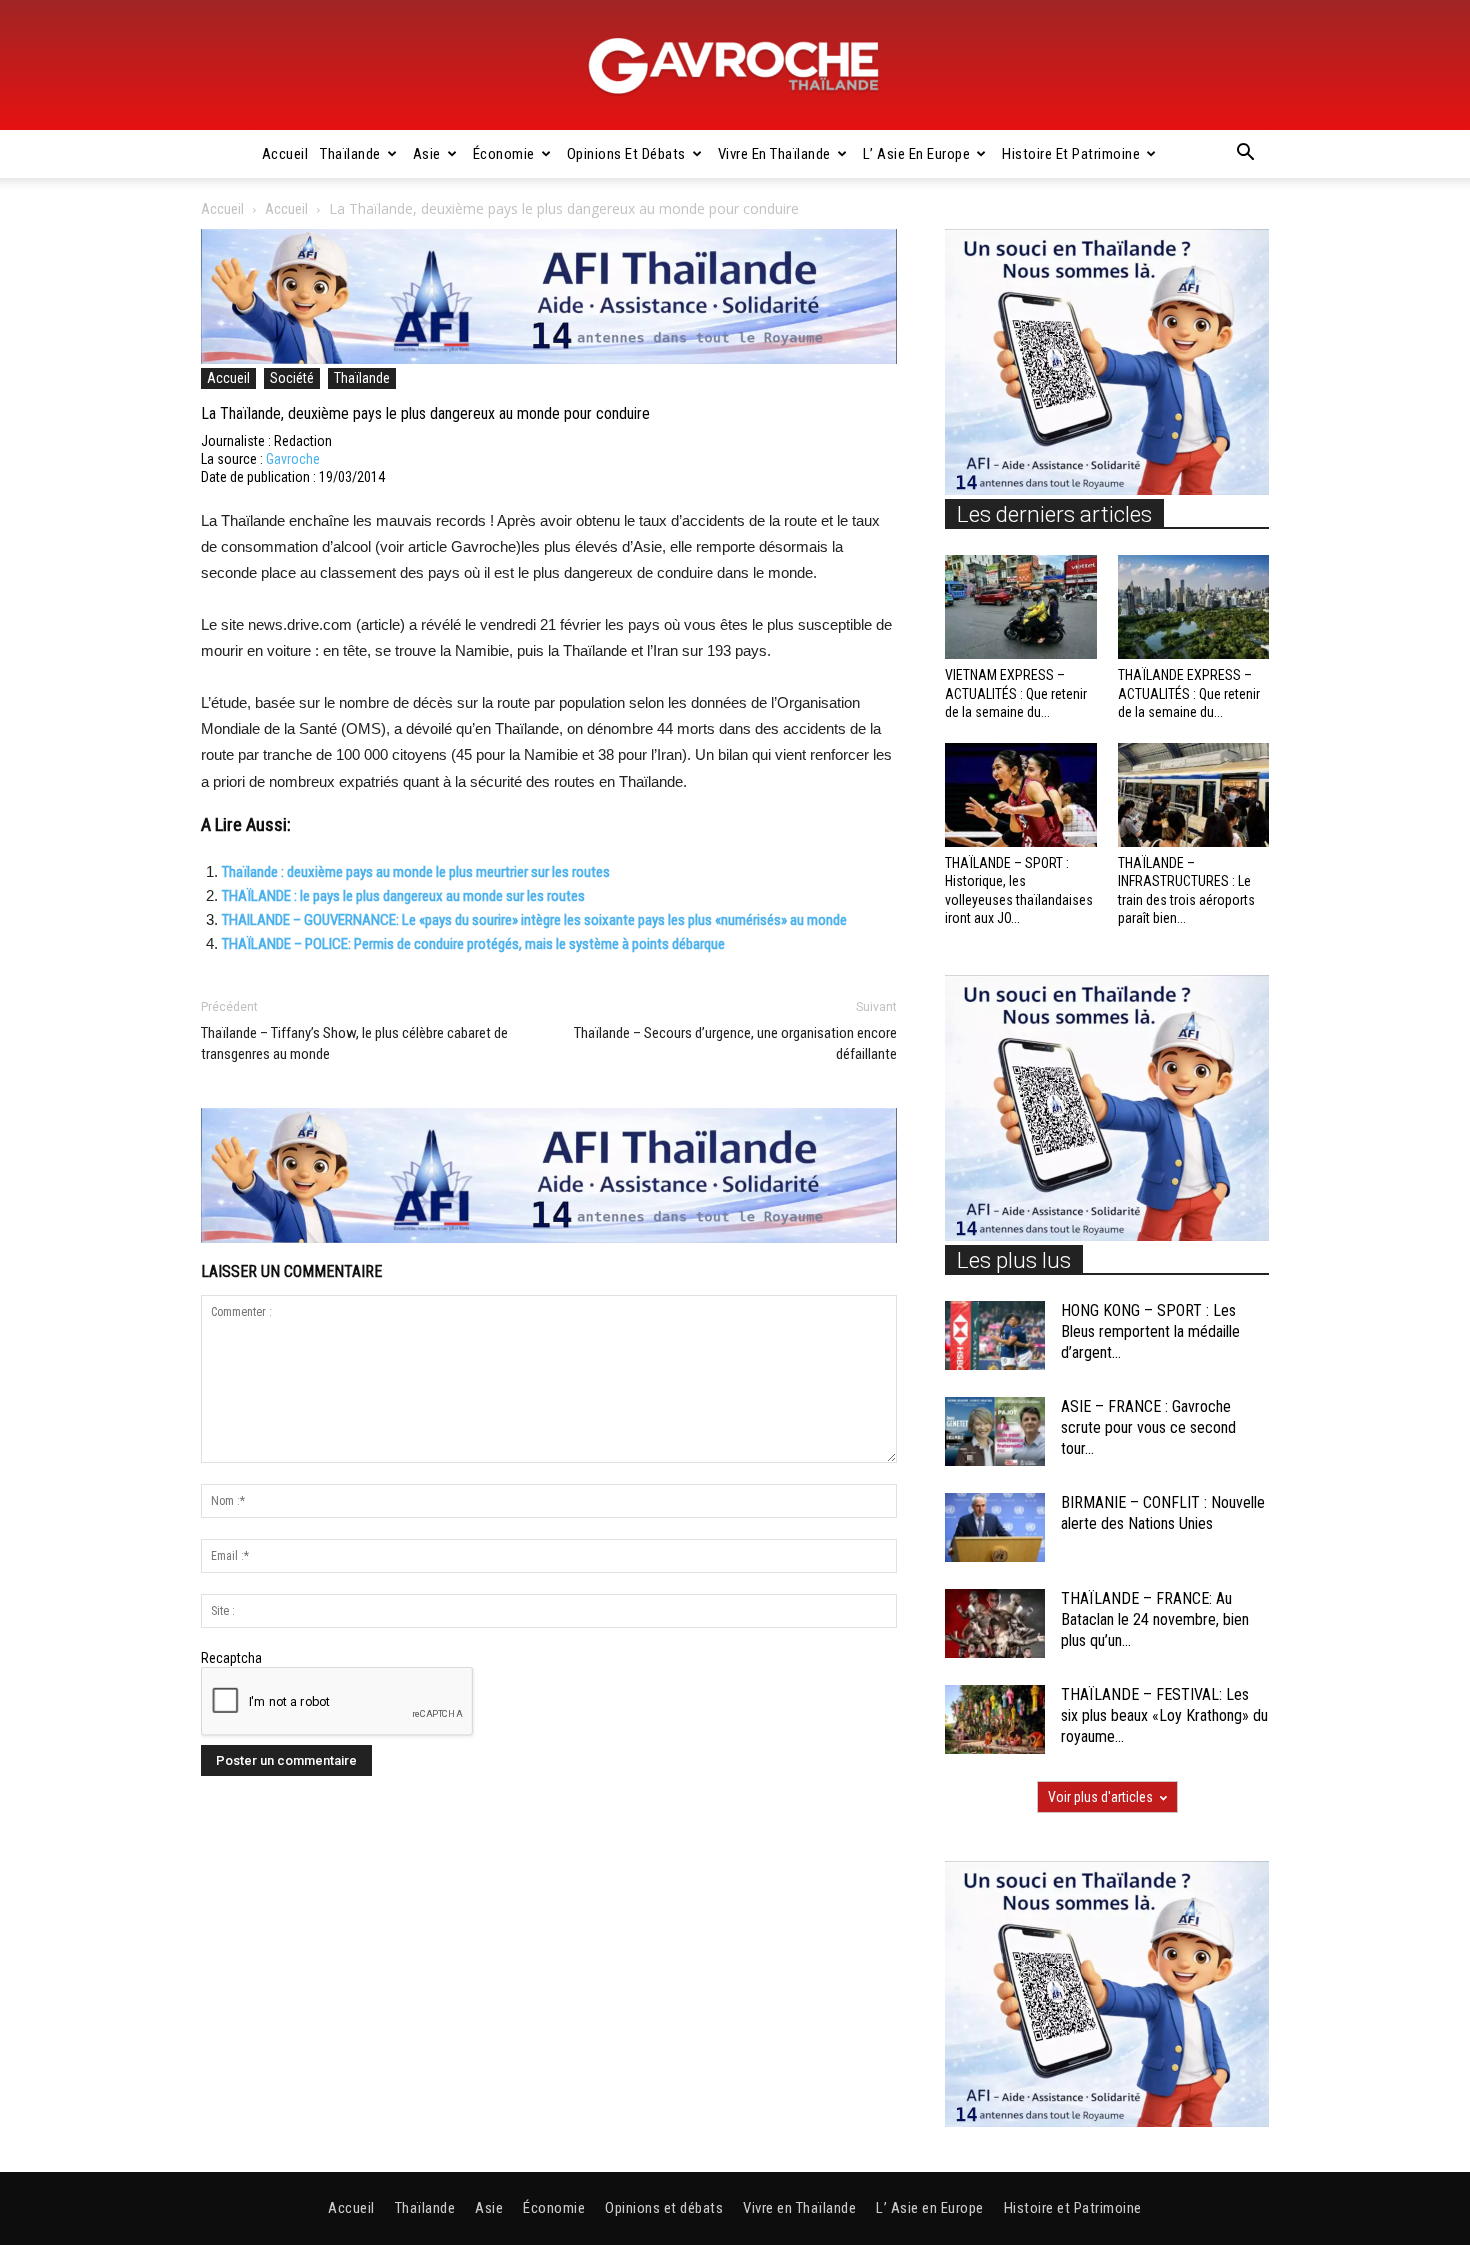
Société (292, 378)
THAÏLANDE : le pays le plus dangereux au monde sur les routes (403, 896)
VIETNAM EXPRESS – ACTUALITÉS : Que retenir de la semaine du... (1016, 693)
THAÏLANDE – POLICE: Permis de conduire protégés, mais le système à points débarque (473, 944)
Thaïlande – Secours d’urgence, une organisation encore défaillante (735, 1043)
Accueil (285, 154)
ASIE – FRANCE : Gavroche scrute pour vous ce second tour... (1148, 1427)
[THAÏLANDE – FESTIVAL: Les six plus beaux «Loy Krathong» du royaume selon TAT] (995, 1719)
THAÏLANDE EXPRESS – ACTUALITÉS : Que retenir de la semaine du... (1189, 693)
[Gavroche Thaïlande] (735, 66)
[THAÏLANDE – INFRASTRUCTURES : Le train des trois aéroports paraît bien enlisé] (1194, 795)
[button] (1245, 155)
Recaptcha (231, 1658)
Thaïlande (350, 154)
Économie (504, 154)
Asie (427, 154)
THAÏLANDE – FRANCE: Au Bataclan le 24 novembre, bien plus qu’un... (1155, 1619)
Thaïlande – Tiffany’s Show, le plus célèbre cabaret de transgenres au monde (354, 1043)
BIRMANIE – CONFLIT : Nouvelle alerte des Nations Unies (1163, 1513)
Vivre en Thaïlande (774, 154)
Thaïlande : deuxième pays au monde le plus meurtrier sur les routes (416, 872)
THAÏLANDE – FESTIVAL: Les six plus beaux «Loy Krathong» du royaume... (1164, 1715)
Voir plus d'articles (1100, 1797)
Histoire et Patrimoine (1071, 154)
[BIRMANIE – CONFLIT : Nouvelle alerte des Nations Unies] (995, 1527)
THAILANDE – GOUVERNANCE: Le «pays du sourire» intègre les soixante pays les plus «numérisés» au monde (534, 920)
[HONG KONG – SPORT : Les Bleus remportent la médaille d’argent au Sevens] (995, 1335)
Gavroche (293, 459)
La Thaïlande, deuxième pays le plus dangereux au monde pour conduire (425, 413)
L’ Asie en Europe (917, 154)
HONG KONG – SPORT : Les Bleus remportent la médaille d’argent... (1150, 1331)
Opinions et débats (626, 154)
